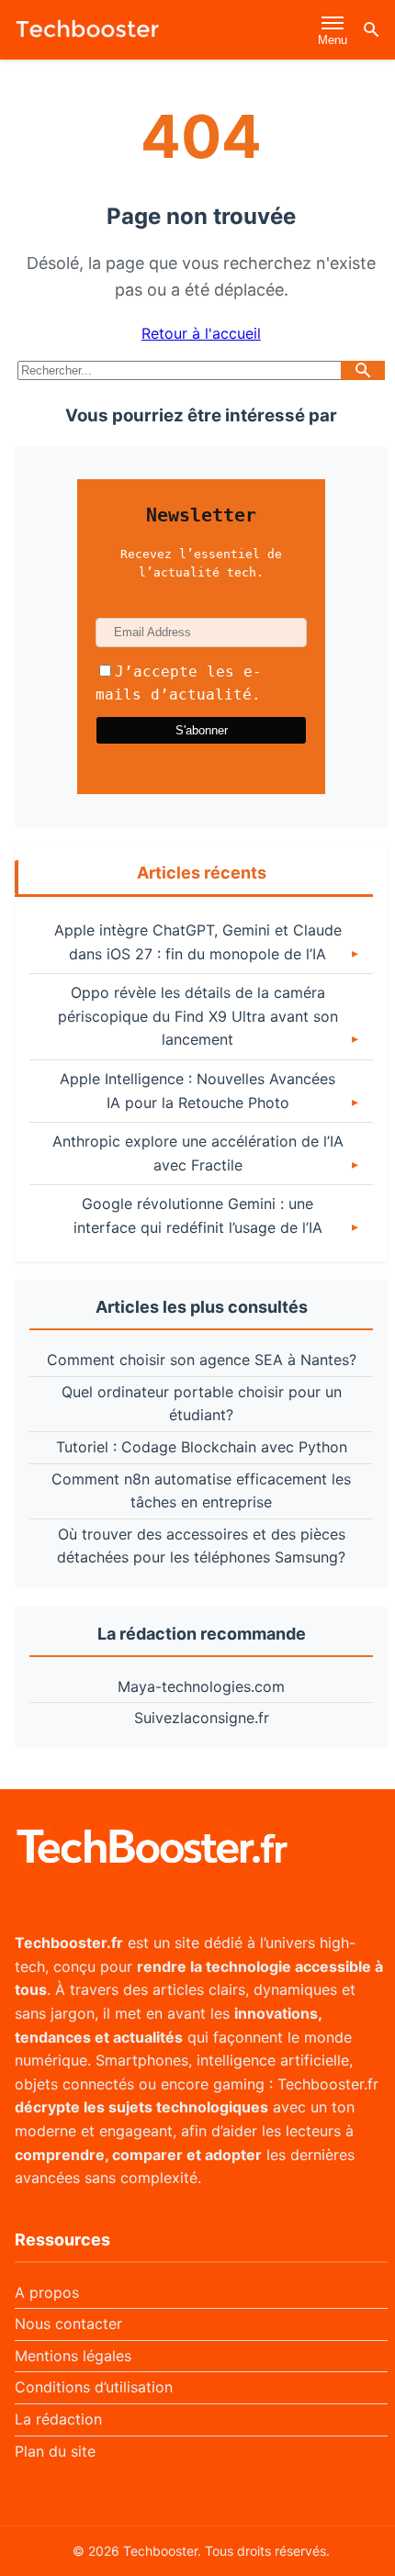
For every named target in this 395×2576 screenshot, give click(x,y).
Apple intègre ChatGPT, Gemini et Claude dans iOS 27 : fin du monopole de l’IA (198, 942)
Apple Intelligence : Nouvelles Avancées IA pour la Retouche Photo (197, 1091)
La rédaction (58, 2419)
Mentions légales (73, 2356)
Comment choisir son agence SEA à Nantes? (202, 1360)
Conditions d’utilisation (94, 2387)
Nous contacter (68, 2324)
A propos (47, 2292)
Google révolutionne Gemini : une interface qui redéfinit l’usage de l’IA (198, 1215)
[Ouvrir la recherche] (371, 29)
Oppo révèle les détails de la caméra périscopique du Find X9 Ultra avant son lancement (198, 1016)
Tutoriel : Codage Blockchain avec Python (202, 1447)
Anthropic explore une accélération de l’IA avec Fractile (198, 1153)
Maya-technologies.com (201, 1686)
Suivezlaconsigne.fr (202, 1718)
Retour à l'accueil (201, 333)
